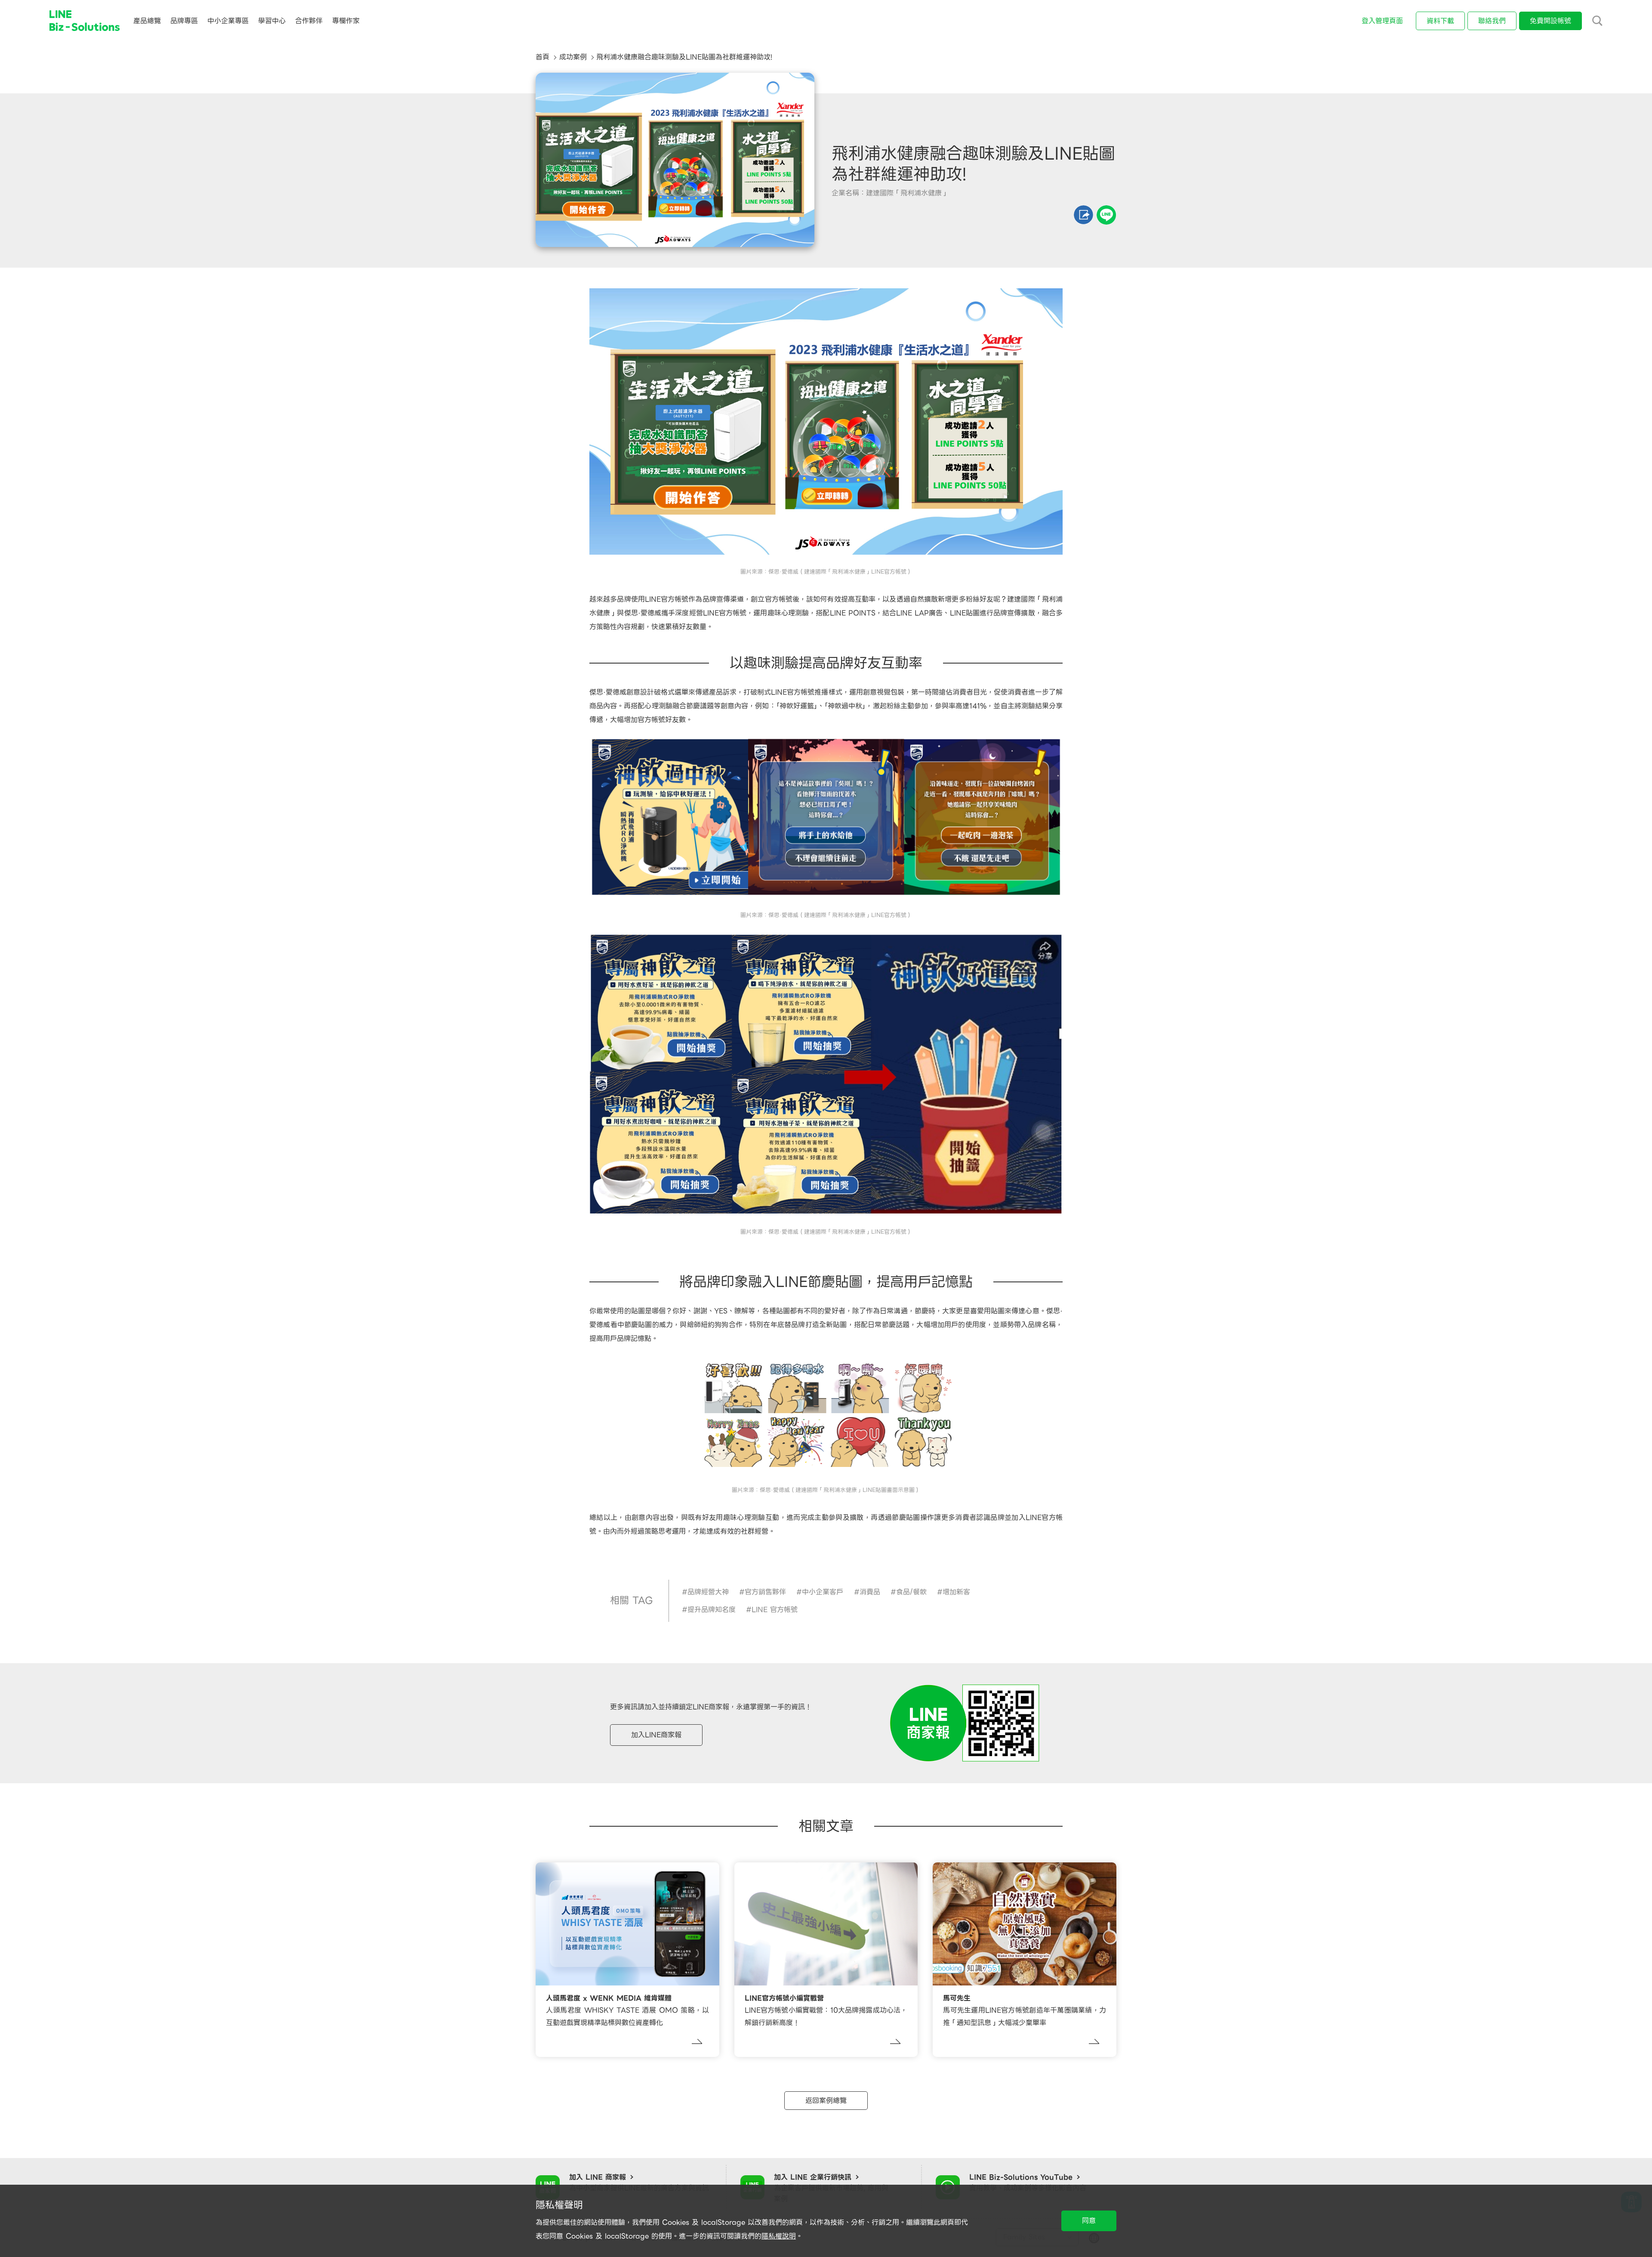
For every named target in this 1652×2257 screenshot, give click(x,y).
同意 (1089, 2221)
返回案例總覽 (826, 2101)
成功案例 (573, 57)
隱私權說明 (779, 2236)
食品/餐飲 (911, 1592)
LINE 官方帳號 (775, 1610)
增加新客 (956, 1592)
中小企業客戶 (823, 1592)
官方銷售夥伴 (765, 1592)
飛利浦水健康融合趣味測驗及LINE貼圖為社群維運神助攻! (684, 57)
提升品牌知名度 (712, 1610)
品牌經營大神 (708, 1592)
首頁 (542, 57)
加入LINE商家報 (656, 1735)
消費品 (870, 1592)
